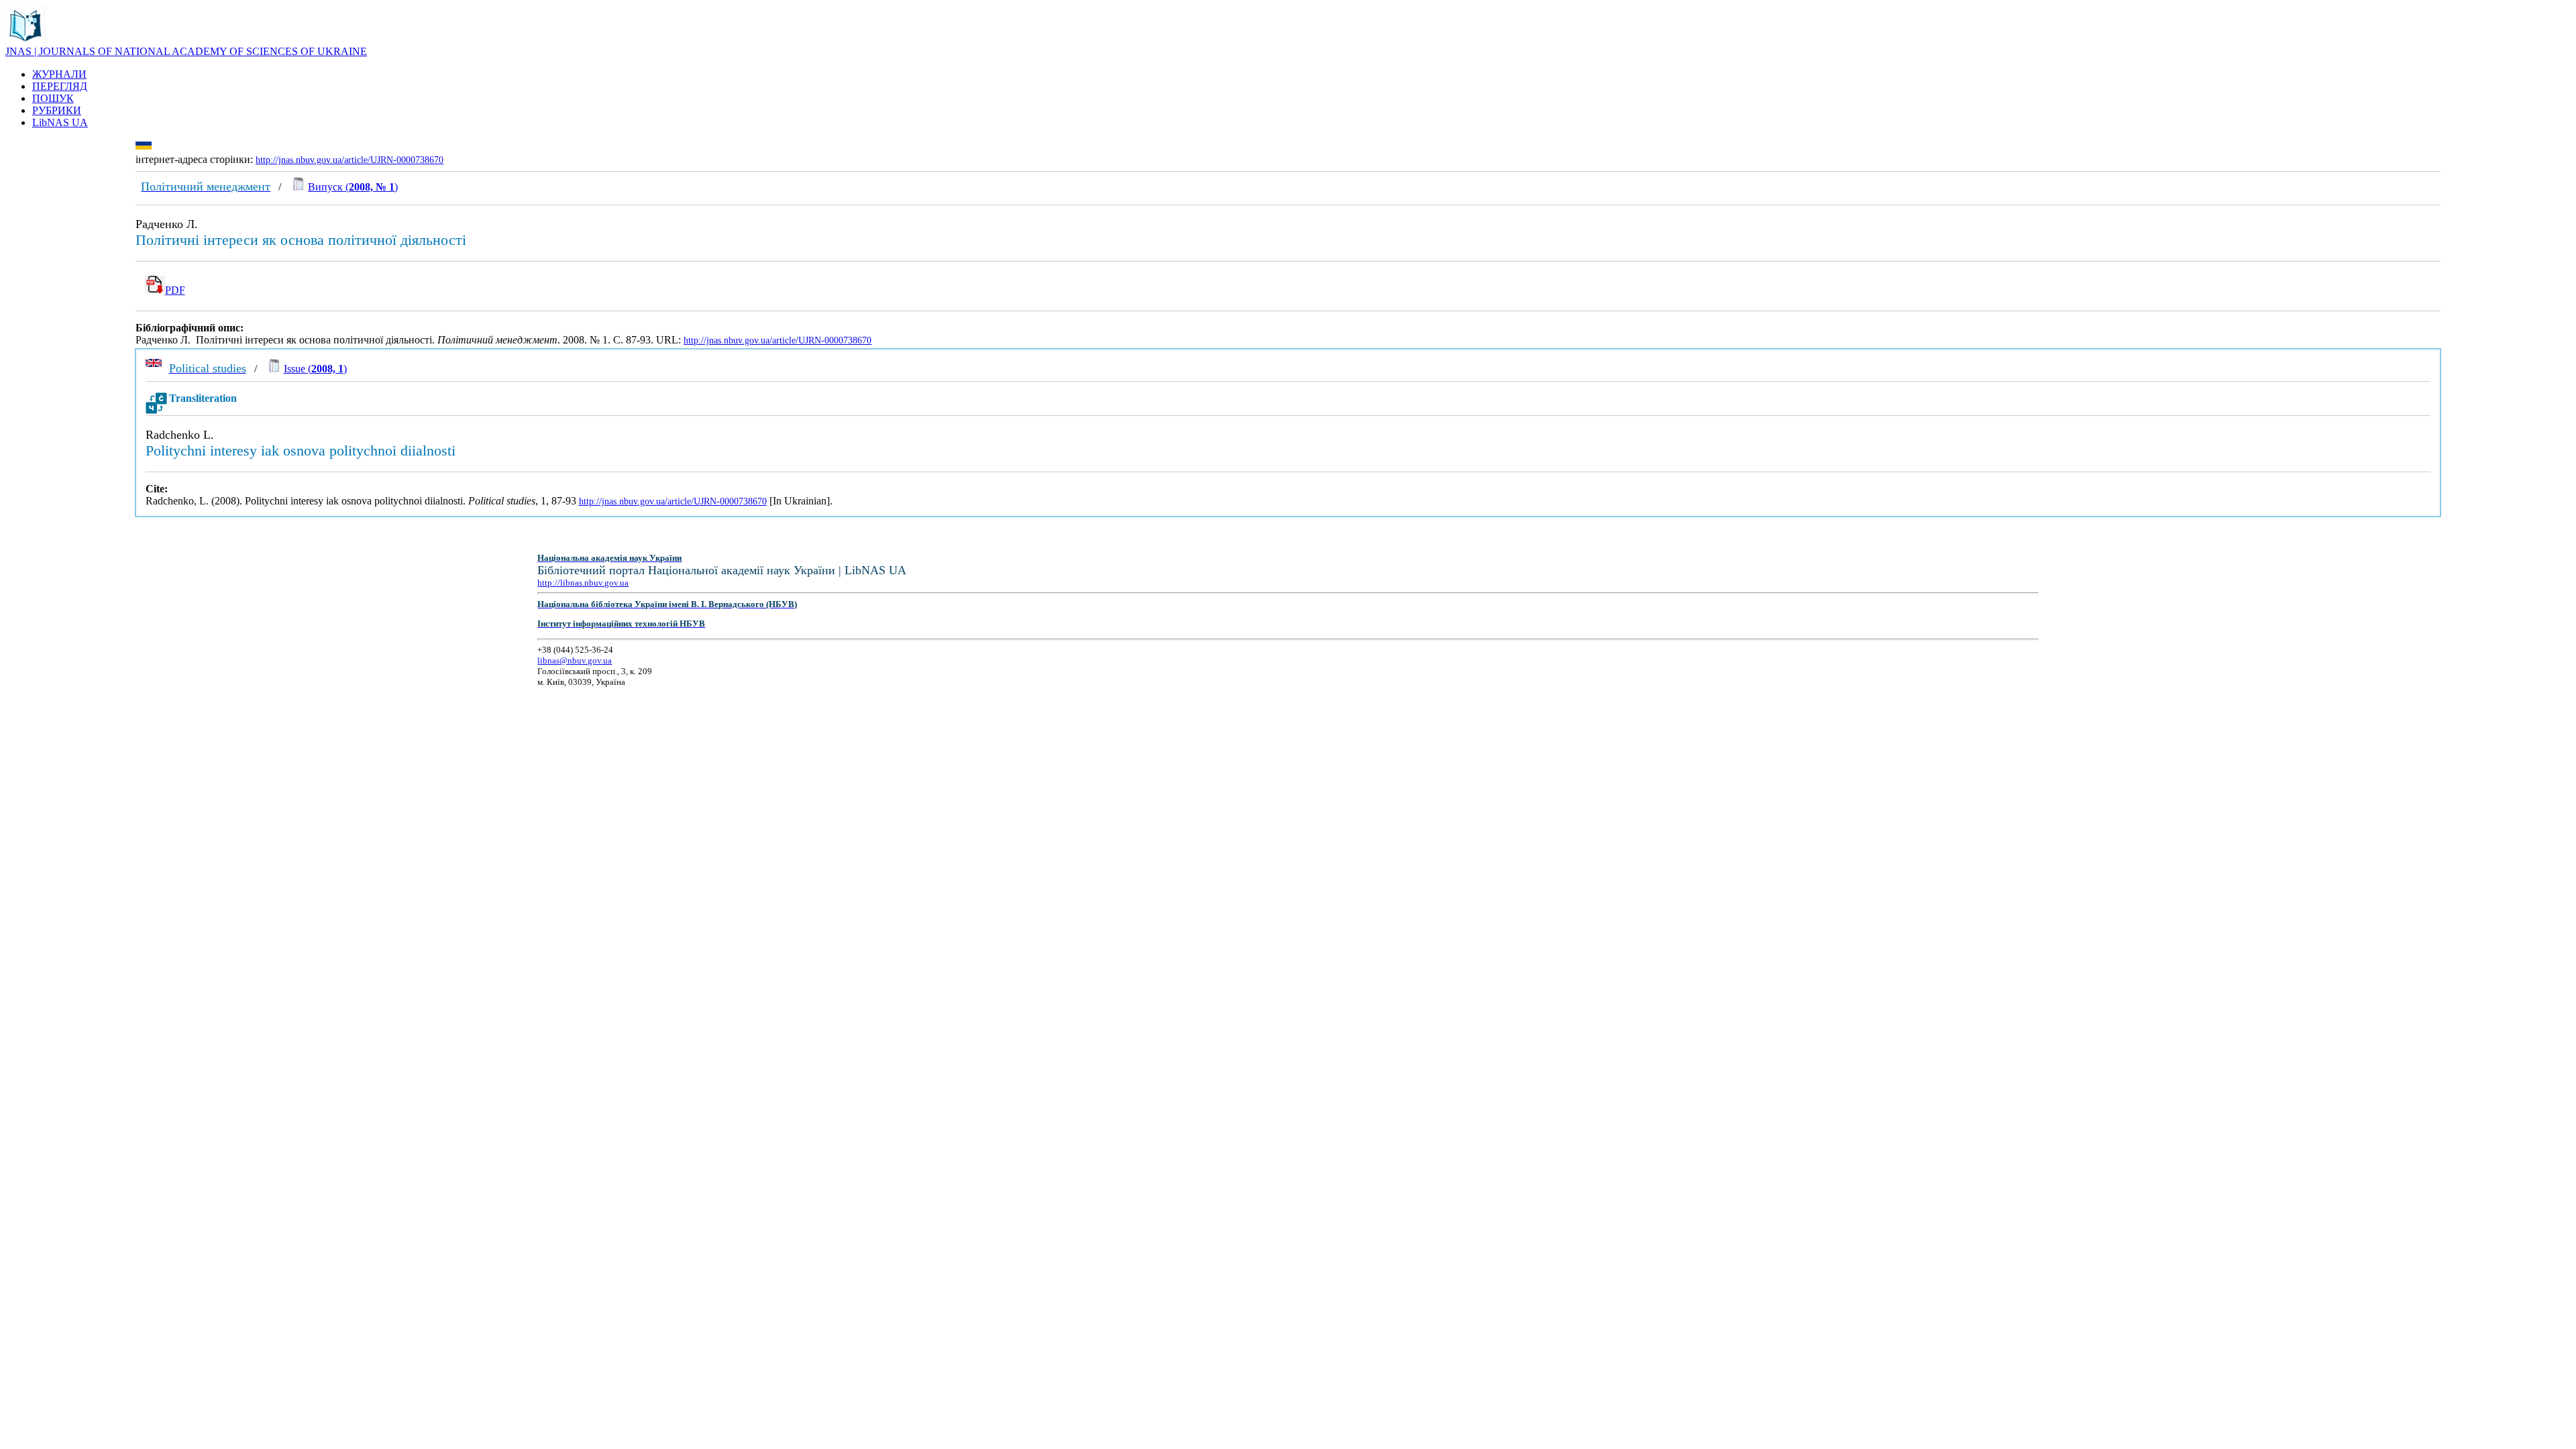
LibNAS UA (60, 122)
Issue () (315, 369)
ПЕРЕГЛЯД (60, 86)
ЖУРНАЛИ (59, 74)
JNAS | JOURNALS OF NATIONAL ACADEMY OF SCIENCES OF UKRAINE (186, 51)
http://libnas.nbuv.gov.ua (583, 583)
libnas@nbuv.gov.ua (575, 660)
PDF (175, 290)
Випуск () (353, 187)
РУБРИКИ (57, 110)
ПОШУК (53, 98)
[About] (25, 42)
